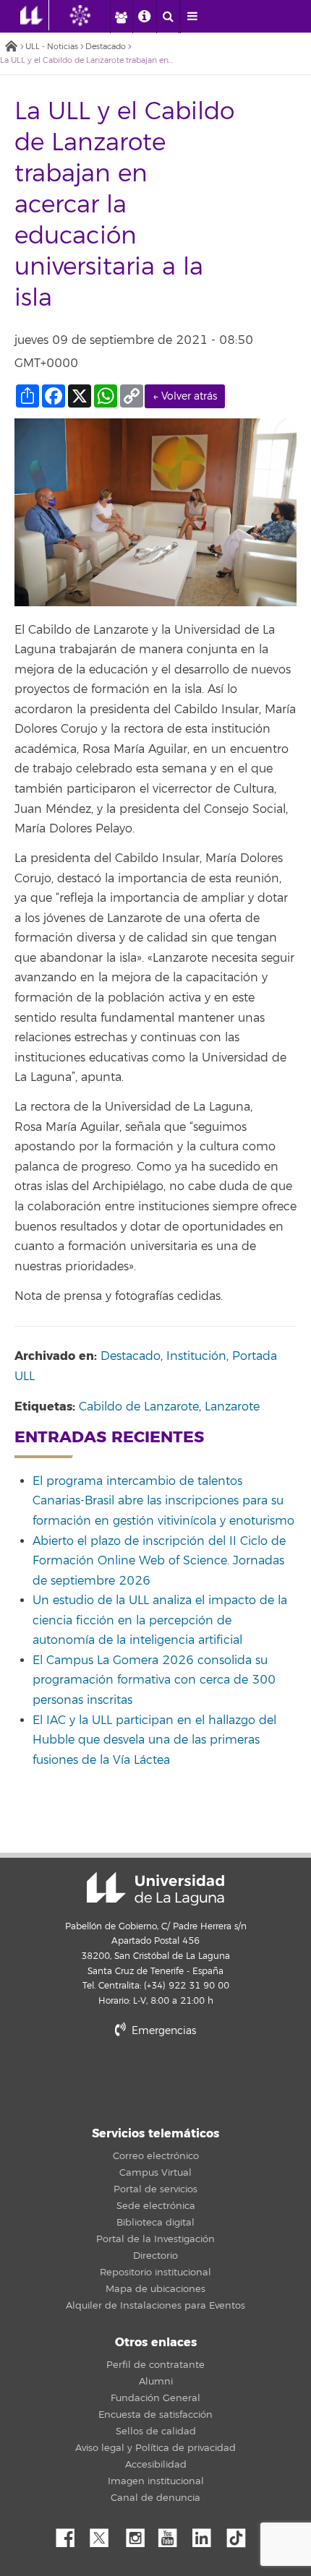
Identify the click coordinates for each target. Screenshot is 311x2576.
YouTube (173, 2534)
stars (155, 2080)
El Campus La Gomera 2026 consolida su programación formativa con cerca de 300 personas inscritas (154, 1680)
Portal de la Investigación (155, 2239)
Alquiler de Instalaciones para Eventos (155, 2306)
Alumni (156, 2382)
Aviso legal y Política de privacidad (155, 2448)
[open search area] (168, 17)
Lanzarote (232, 1407)
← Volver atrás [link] (185, 396)
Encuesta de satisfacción (155, 2415)
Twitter (105, 2534)
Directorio (155, 2256)
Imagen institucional (156, 2481)
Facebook (71, 2534)
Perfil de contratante (155, 2365)
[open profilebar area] (121, 17)
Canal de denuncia (155, 2498)
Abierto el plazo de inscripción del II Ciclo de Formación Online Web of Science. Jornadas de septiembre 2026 (159, 1561)
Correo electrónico (156, 2156)
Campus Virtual (155, 2173)
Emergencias (162, 2031)
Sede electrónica (156, 2206)
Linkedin (207, 2534)
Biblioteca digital (155, 2223)
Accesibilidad (156, 2465)
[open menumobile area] (192, 17)
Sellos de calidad (156, 2431)
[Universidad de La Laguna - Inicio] (35, 15)
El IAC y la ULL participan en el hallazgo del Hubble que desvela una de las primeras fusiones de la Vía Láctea (154, 1740)
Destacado (106, 47)
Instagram (139, 2534)
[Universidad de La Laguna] (91, 15)
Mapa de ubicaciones (155, 2289)
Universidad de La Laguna (155, 1889)
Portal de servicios (155, 2189)
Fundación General (155, 2398)
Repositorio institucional (155, 2273)
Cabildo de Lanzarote (139, 1407)
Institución (196, 1356)
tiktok (241, 2534)
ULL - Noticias (52, 47)
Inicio (11, 47)
